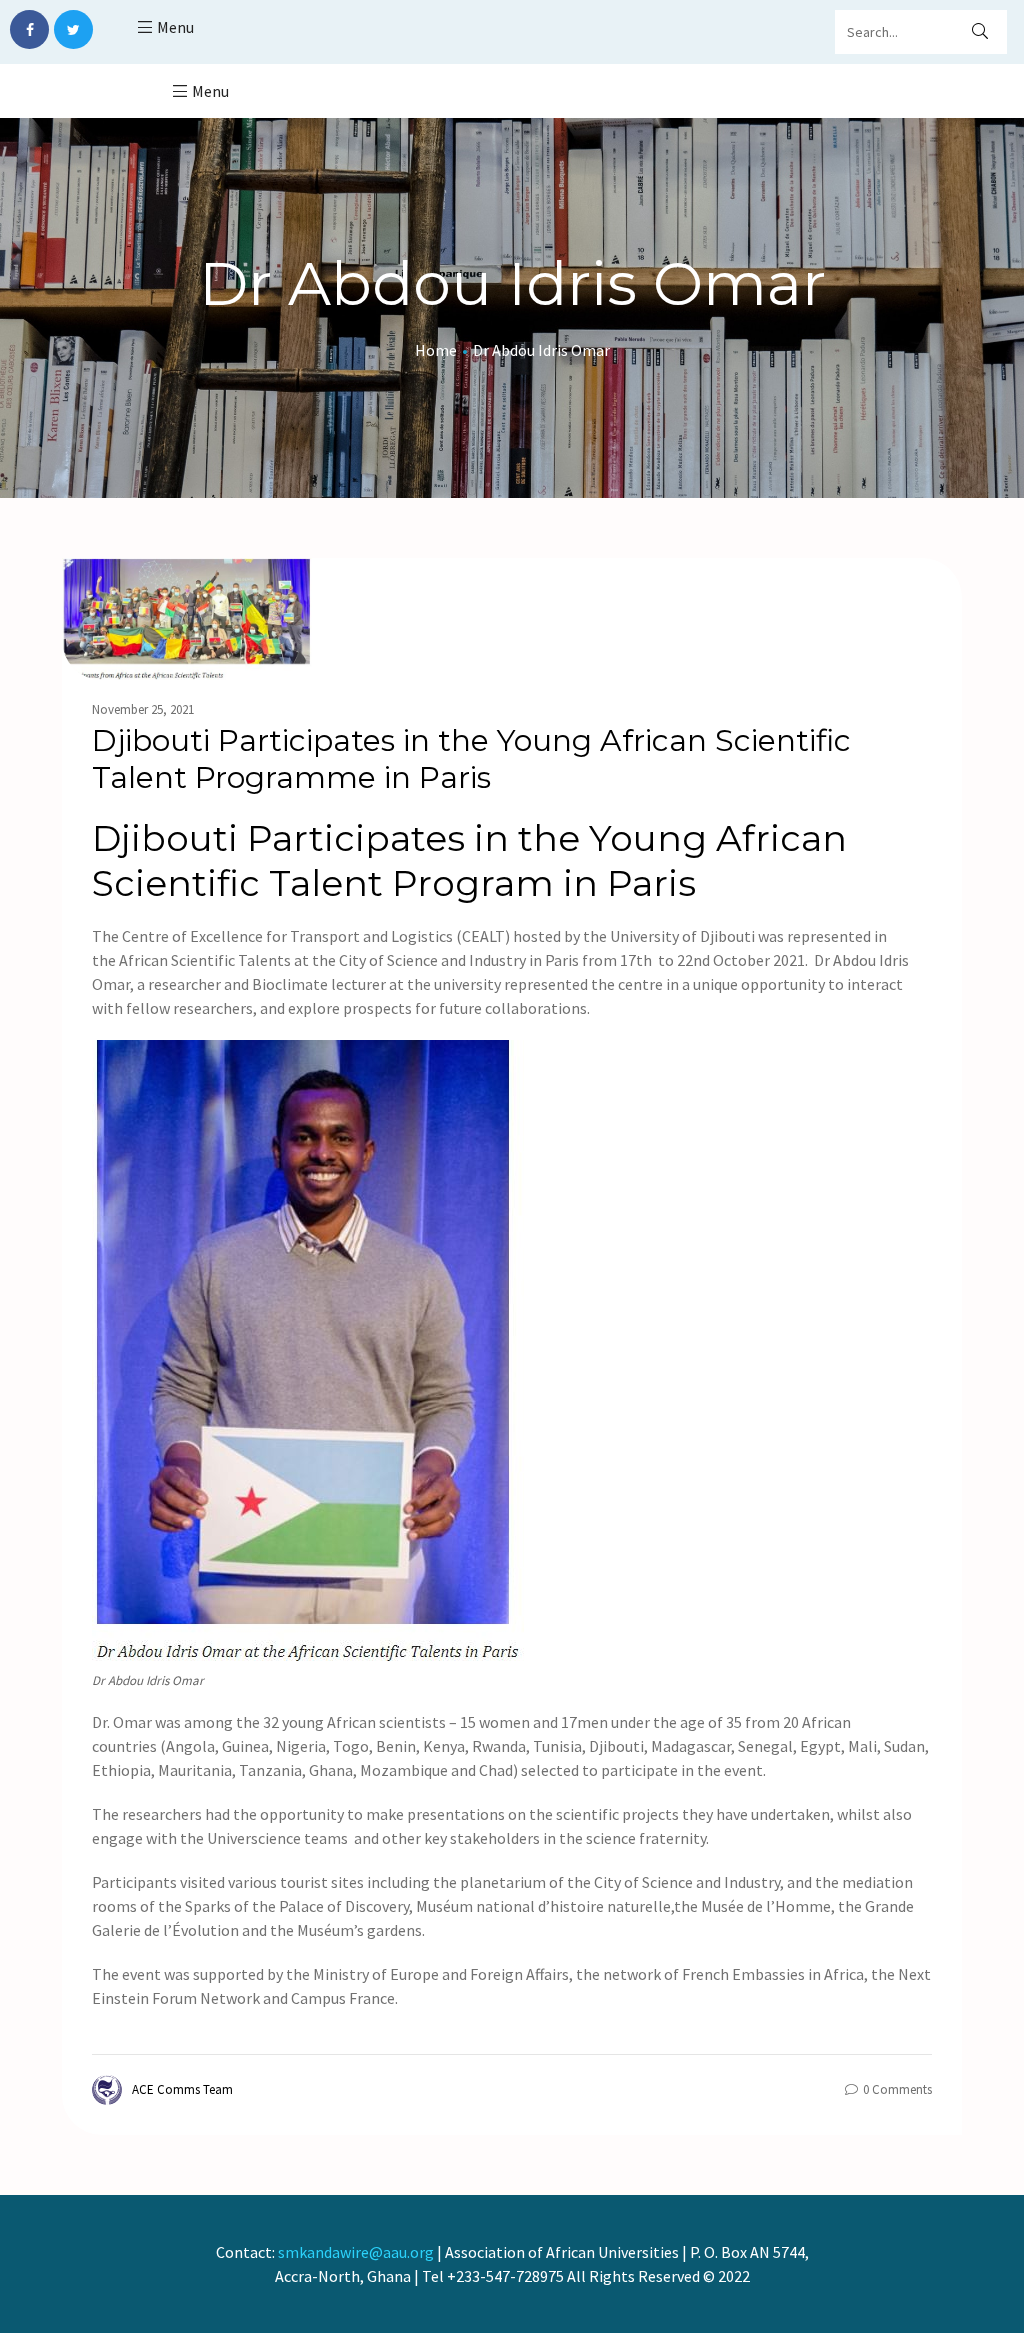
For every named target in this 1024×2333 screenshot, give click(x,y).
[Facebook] (29, 29)
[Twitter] (73, 29)
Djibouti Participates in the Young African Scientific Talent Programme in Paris (471, 759)
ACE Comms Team (182, 2089)
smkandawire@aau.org (356, 2252)
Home (436, 350)
